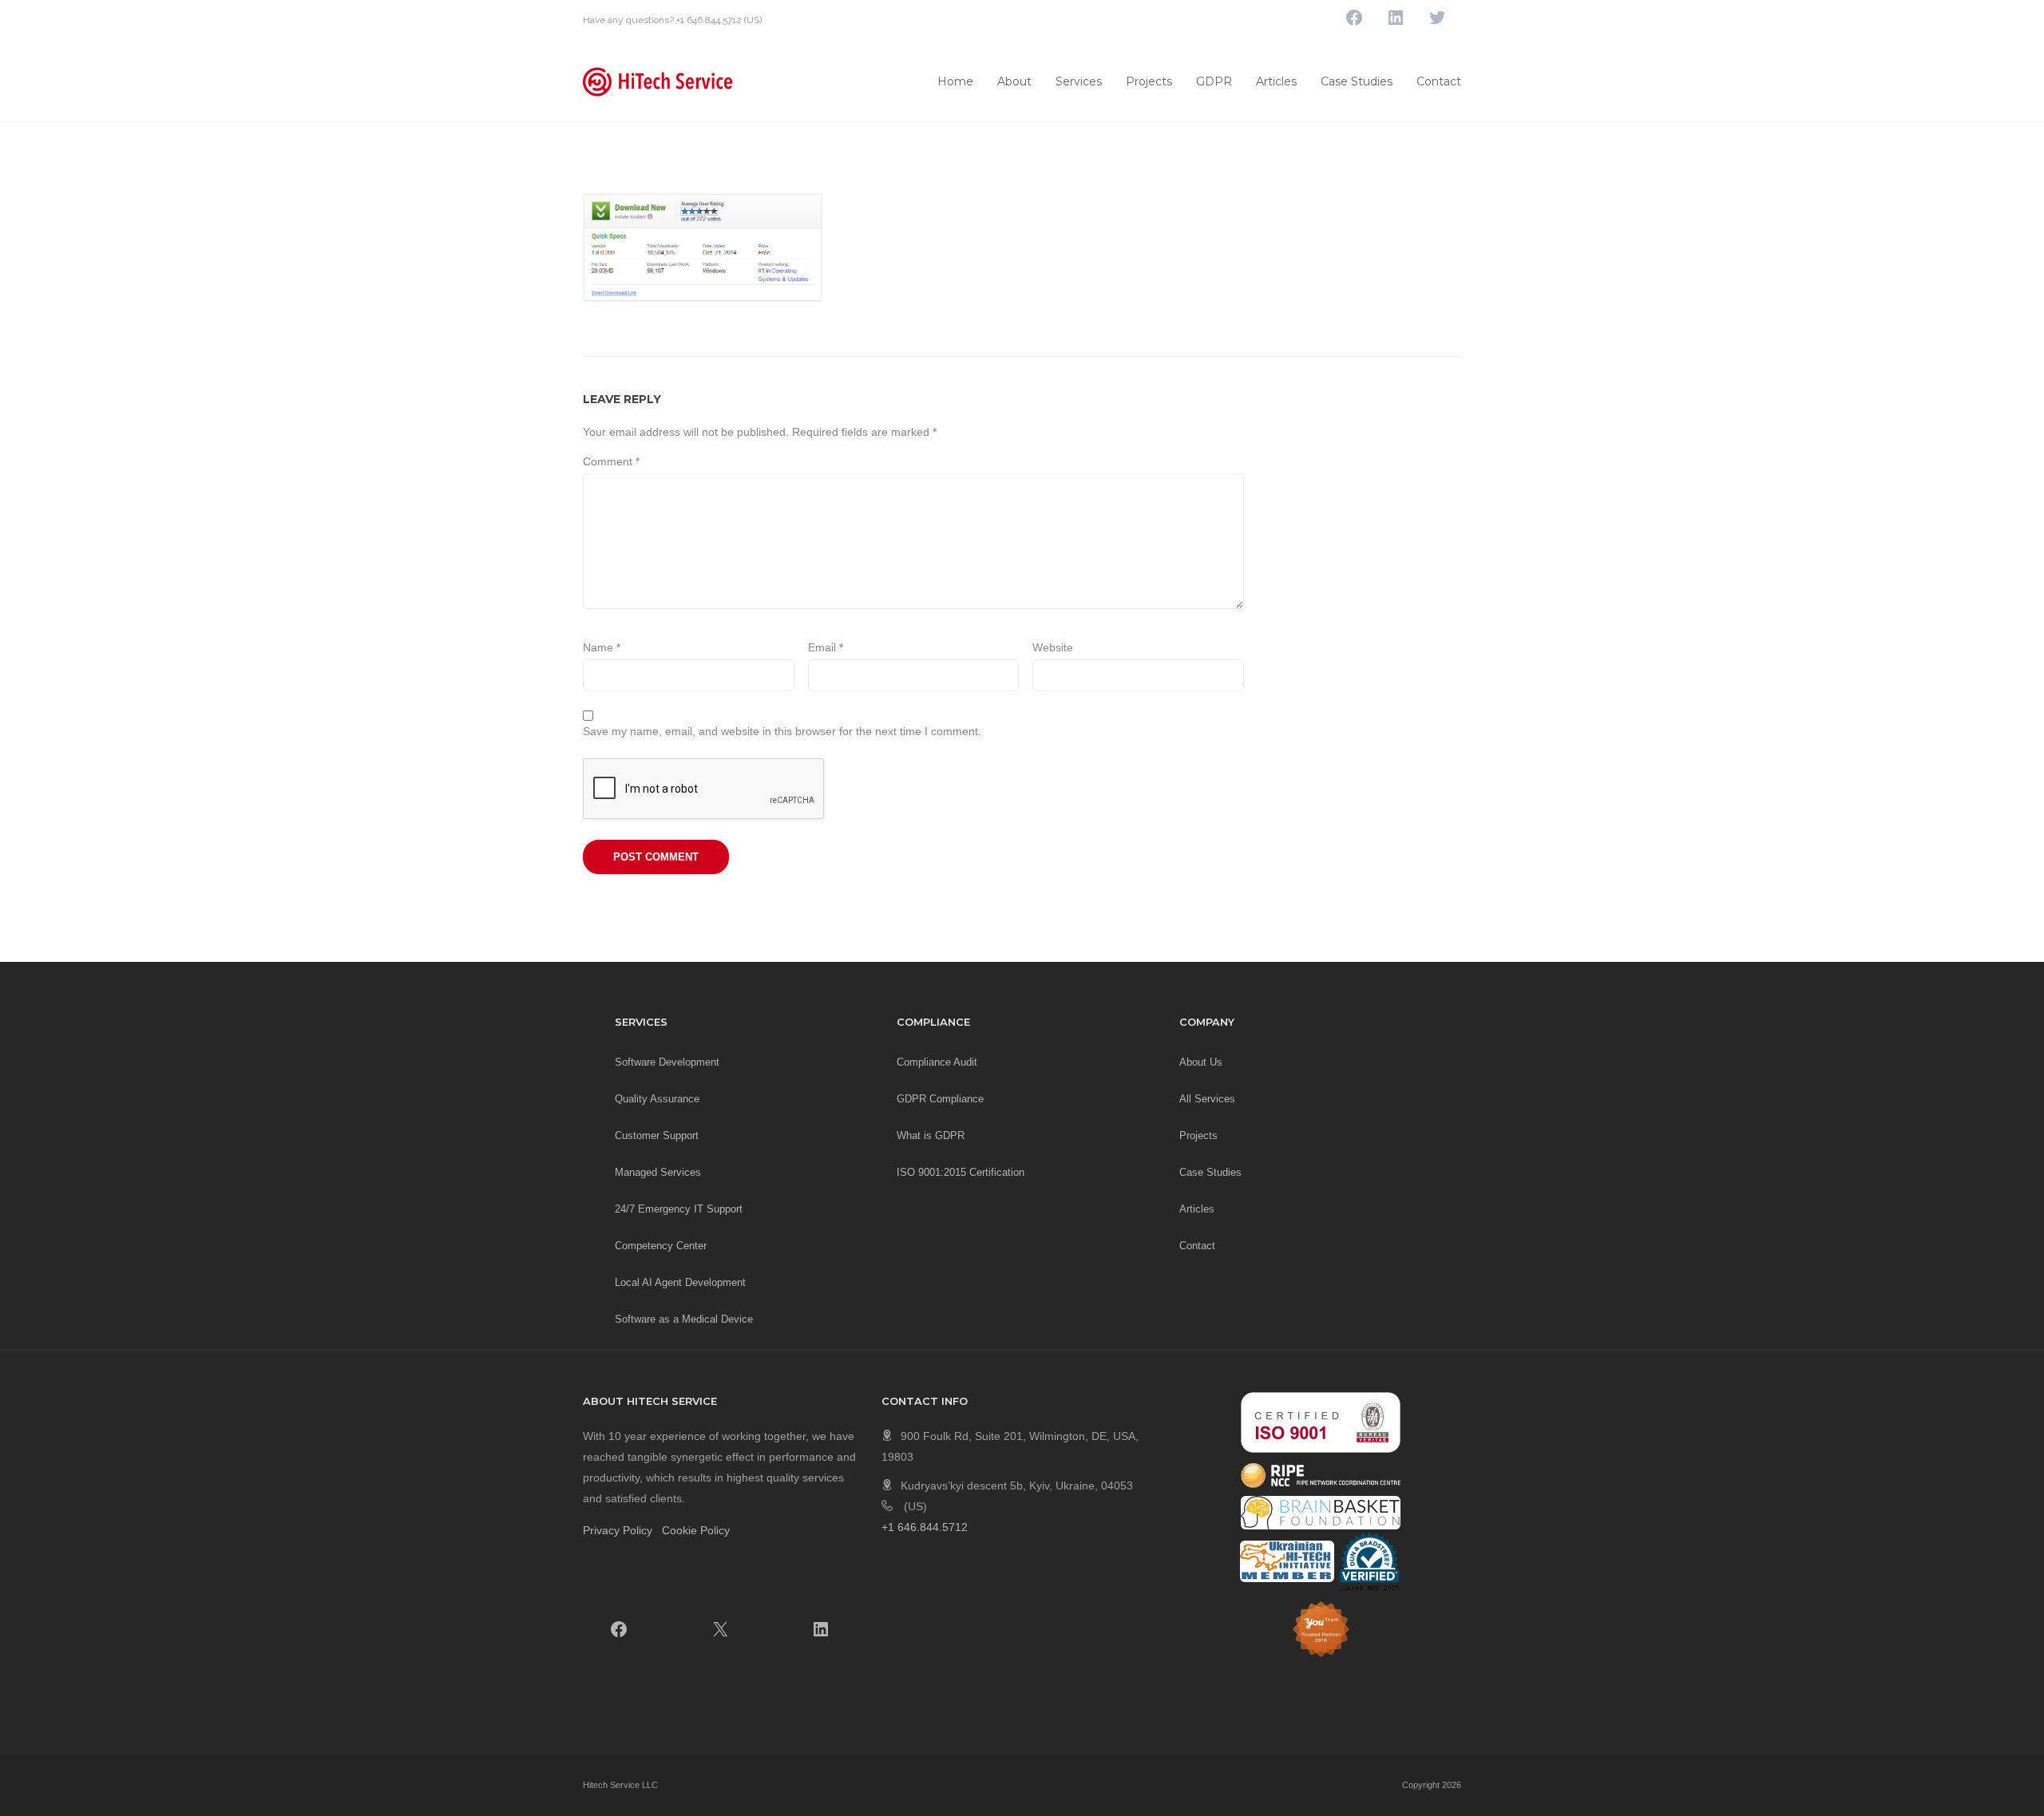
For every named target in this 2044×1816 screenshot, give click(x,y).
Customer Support (657, 1135)
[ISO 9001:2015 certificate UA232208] (1321, 1422)
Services (1079, 81)
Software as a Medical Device (684, 1319)
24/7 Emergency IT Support (679, 1209)
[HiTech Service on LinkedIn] (821, 1629)
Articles (1276, 81)
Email (826, 647)
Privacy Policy (618, 1530)
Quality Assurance (657, 1099)
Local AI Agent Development (680, 1282)
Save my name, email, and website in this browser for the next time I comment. (782, 731)
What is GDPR (931, 1135)
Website (1053, 647)
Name (602, 647)
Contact (1439, 81)
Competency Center (661, 1246)
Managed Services (658, 1172)
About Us (1201, 1062)
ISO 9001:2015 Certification (961, 1172)
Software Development (667, 1062)
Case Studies (1357, 81)
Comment (611, 461)
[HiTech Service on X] (719, 1629)
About (1014, 81)
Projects (1149, 81)
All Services (1207, 1099)
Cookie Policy (696, 1530)
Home (955, 81)
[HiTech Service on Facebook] (619, 1629)
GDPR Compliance (940, 1099)
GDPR (1214, 81)
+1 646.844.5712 (709, 20)
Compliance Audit (937, 1062)
